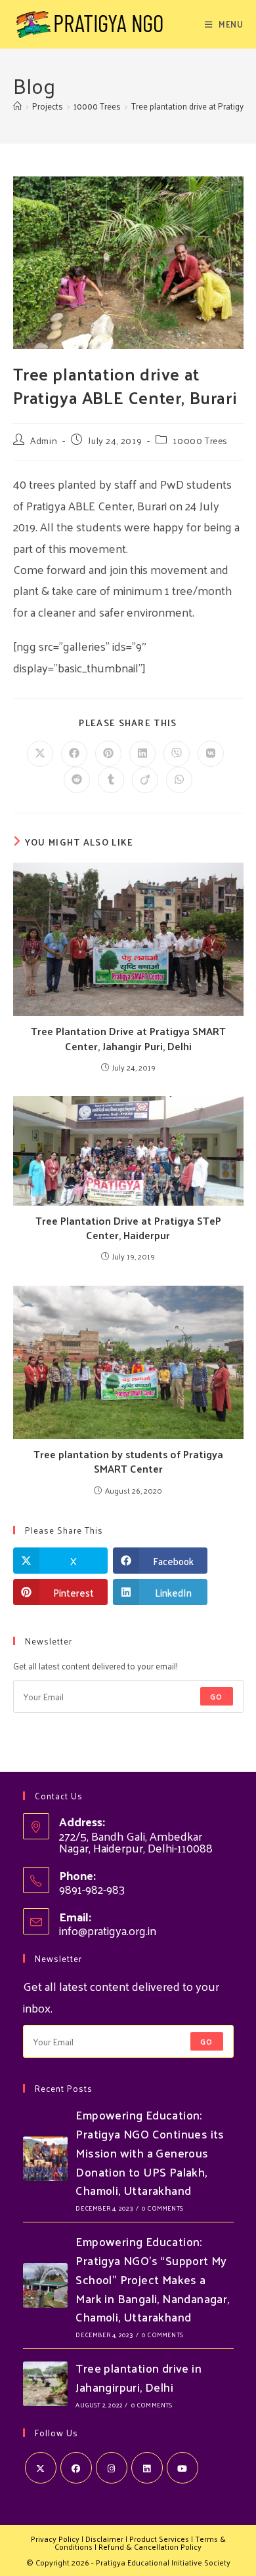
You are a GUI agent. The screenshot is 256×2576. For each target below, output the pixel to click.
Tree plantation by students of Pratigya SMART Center (128, 1462)
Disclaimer (104, 2539)
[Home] (17, 106)
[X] (41, 2468)
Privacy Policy (55, 2539)
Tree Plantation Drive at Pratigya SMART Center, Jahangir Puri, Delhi (128, 1039)
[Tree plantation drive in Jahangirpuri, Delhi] (45, 2384)
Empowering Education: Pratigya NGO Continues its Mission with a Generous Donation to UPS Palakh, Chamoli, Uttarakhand (150, 2152)
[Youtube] (182, 2468)
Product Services (159, 2539)
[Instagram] (112, 2468)
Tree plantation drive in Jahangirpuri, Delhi (139, 2377)
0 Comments (162, 2208)
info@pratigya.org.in (108, 1930)
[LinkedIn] (147, 2468)
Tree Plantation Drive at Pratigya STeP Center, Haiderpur (128, 1228)
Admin (44, 440)
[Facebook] (76, 2468)
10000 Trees (200, 440)
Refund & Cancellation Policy (150, 2546)
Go (216, 1696)
